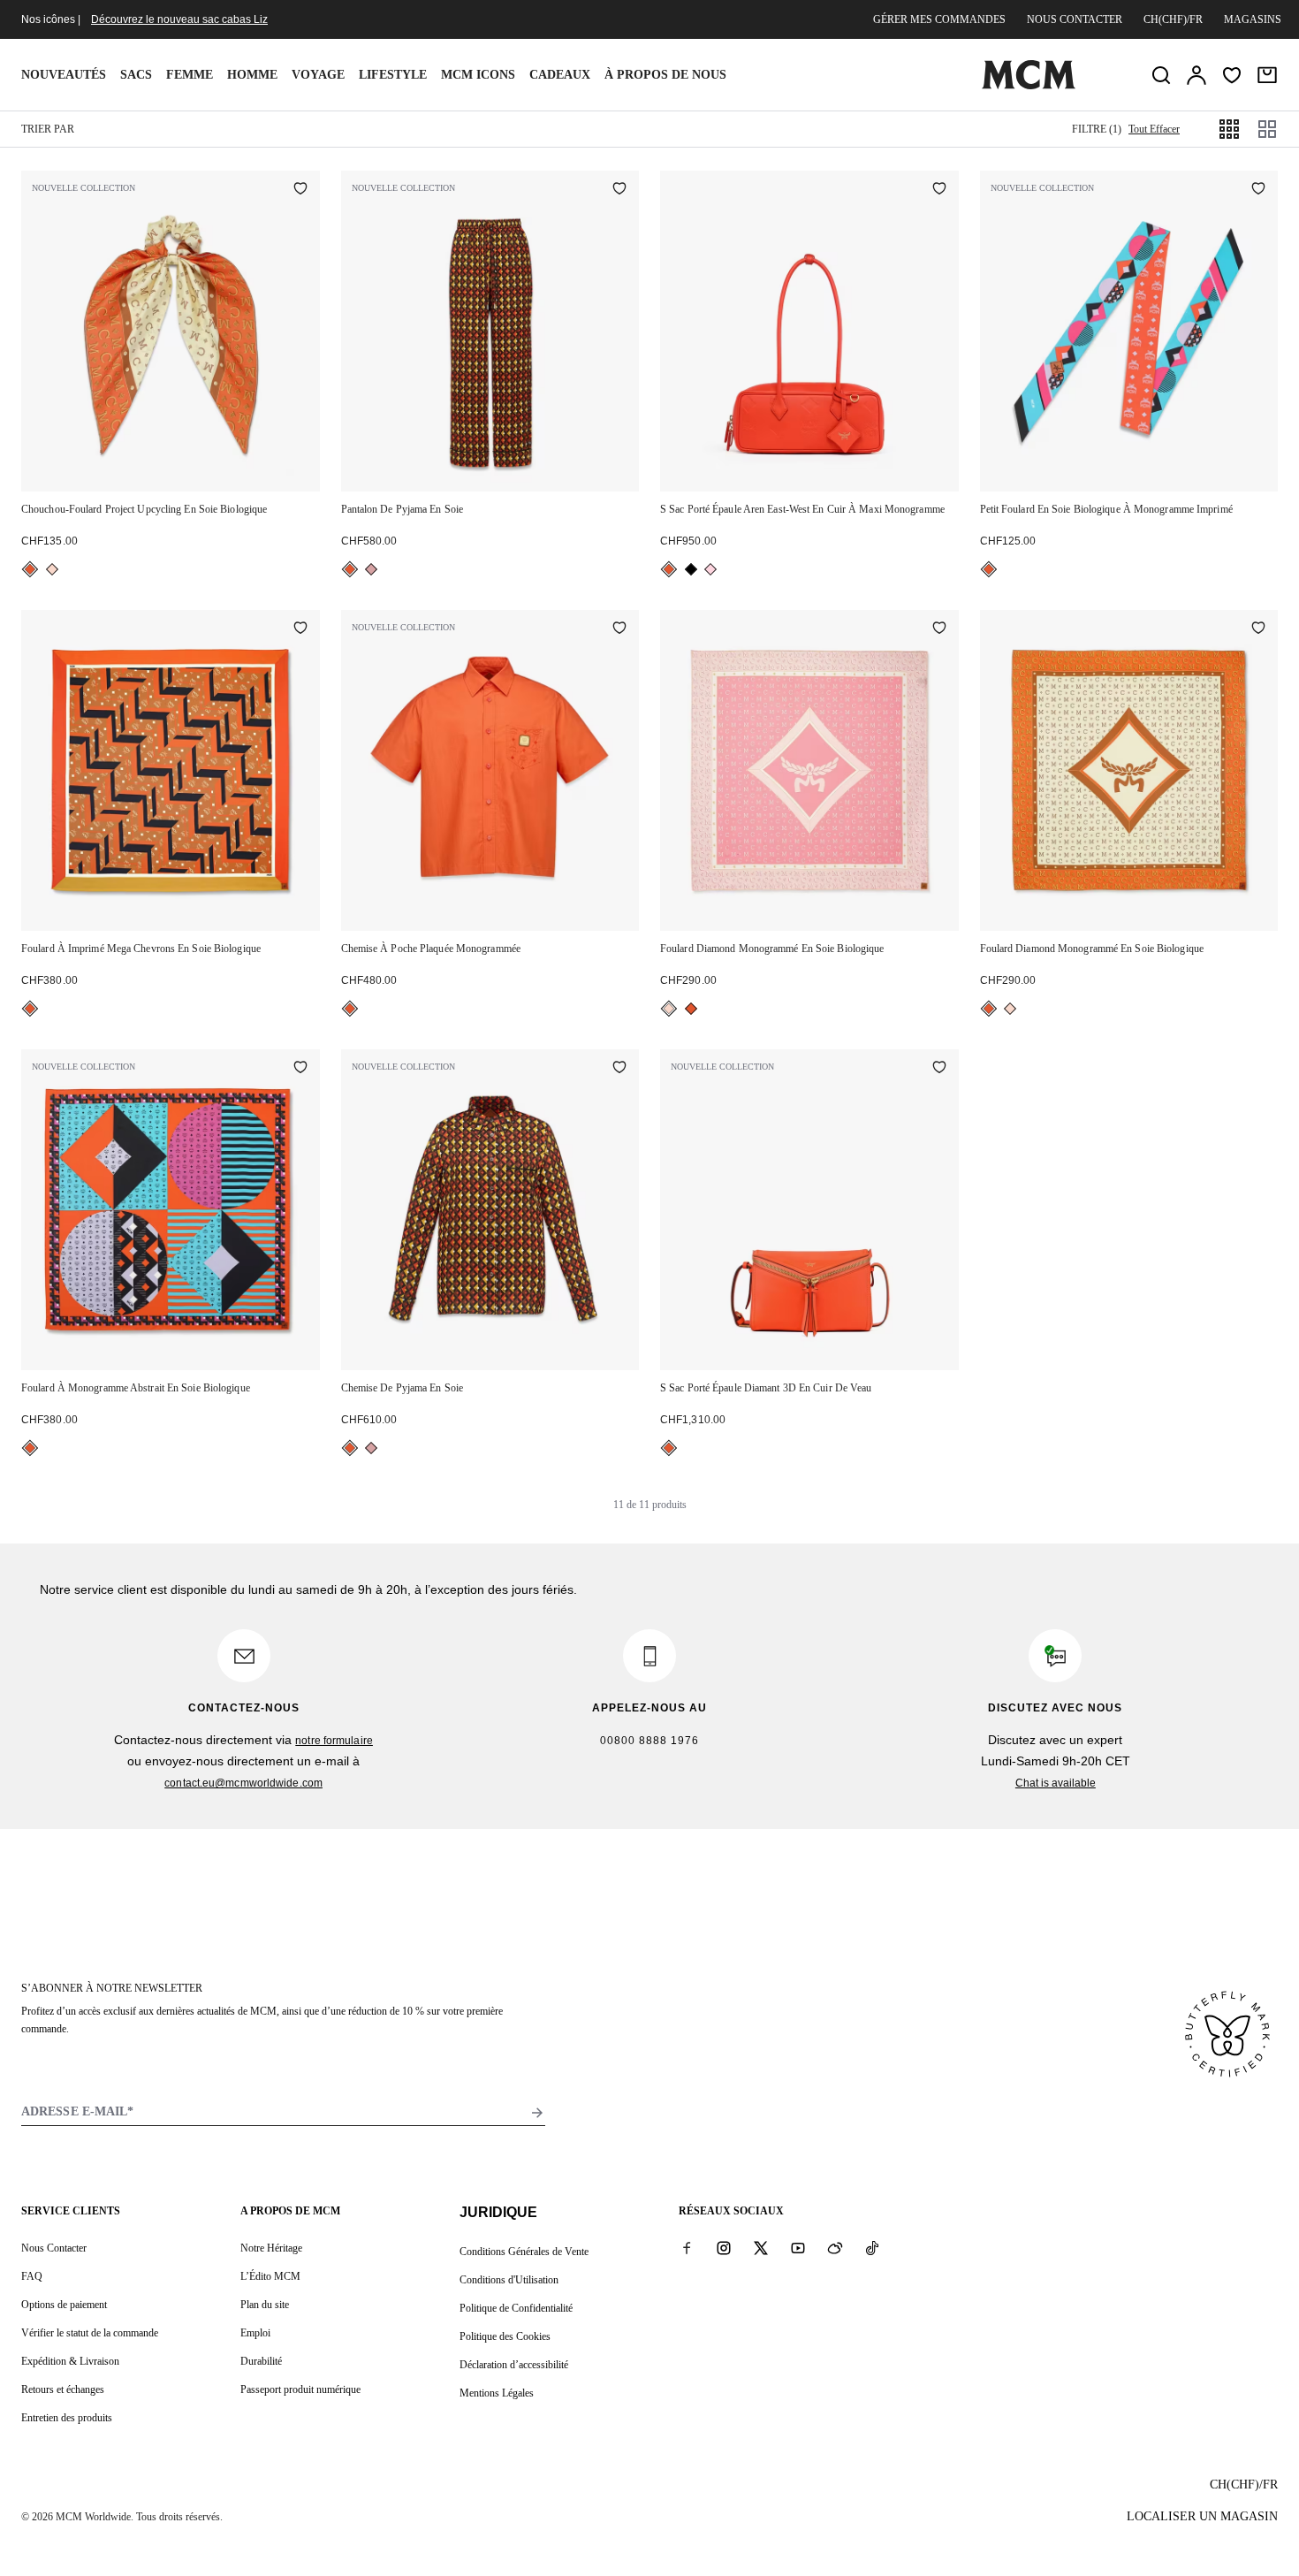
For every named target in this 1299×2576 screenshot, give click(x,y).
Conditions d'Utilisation (509, 2280)
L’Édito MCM (270, 2276)
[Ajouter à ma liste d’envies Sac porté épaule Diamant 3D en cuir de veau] (939, 1069)
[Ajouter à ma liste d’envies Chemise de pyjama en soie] (619, 1069)
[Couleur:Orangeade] (30, 569)
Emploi (255, 2333)
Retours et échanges (63, 2389)
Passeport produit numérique (300, 2389)
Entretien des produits (67, 2418)
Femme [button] (190, 75)
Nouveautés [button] (64, 75)
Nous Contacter (54, 2248)
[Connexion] (1196, 75)
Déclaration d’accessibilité (514, 2365)
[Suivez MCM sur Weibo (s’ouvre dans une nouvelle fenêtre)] (835, 2247)
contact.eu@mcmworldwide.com (243, 1783)
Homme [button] (252, 75)
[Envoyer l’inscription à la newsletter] (537, 2113)
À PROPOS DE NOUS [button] (665, 75)
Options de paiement (64, 2305)
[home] (1029, 86)
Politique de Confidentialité (516, 2308)
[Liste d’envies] (1232, 75)
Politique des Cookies (505, 2336)
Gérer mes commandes (939, 19)
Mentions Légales (497, 2393)
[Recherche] (1161, 75)
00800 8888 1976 (649, 1741)
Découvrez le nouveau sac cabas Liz (179, 19)
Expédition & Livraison (70, 2361)
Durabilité (261, 2361)
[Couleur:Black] (691, 569)
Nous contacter (1075, 19)
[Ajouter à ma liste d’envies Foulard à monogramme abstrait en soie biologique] (300, 1069)
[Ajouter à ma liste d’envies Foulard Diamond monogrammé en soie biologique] (939, 629)
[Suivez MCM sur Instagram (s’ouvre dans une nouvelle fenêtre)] (724, 2247)
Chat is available (1056, 1783)
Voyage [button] (318, 75)
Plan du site (265, 2305)
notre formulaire (334, 1741)
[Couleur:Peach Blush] (52, 569)
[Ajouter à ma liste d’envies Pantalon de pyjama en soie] (619, 190)
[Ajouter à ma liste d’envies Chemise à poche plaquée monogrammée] (619, 629)
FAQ (32, 2276)
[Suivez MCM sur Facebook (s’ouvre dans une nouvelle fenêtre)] (687, 2247)
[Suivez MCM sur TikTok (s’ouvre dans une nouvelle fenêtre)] (872, 2247)
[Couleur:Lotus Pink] (710, 569)
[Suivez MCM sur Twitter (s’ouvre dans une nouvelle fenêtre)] (761, 2247)
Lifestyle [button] (393, 75)
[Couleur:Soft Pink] (371, 569)
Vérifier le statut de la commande (90, 2333)
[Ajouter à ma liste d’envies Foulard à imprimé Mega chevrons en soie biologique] (300, 629)
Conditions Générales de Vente (524, 2252)
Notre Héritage (271, 2248)
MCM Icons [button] (478, 75)
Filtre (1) (1097, 129)
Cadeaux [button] (560, 75)
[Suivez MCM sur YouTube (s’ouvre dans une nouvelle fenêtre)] (798, 2247)
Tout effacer (1154, 129)
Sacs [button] (136, 75)
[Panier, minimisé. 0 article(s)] (1267, 75)
